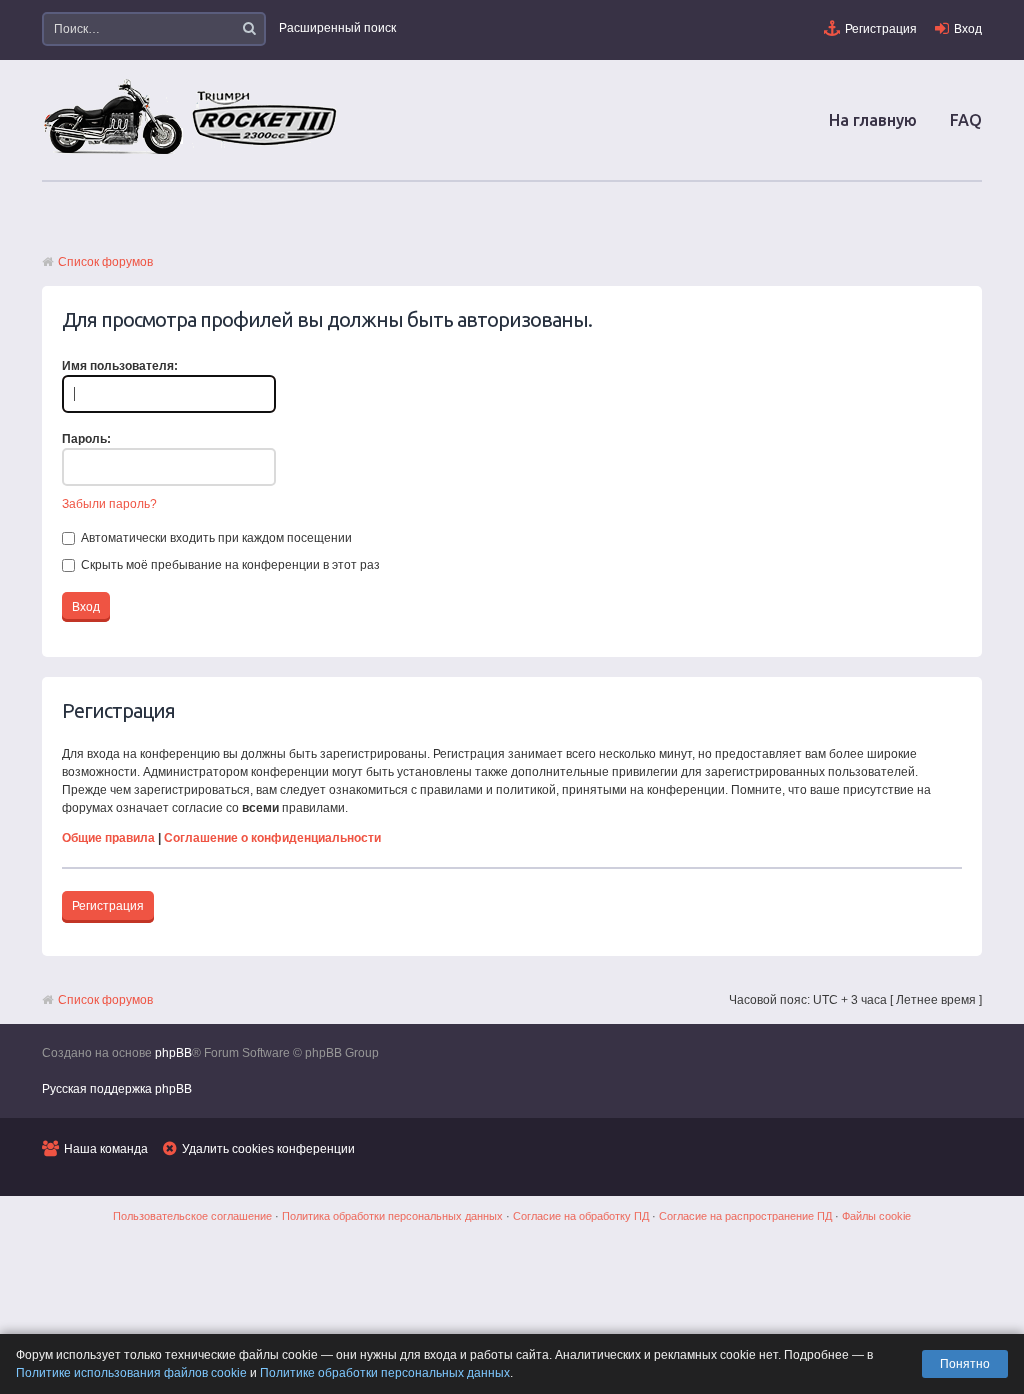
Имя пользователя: (120, 366)
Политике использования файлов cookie (131, 1373)
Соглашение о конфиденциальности (272, 838)
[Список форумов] (192, 153)
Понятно (965, 1364)
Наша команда (106, 1149)
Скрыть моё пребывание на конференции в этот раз (229, 565)
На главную (873, 120)
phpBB (173, 1053)
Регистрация (881, 29)
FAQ (966, 120)
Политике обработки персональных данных (385, 1373)
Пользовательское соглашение (192, 1216)
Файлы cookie (876, 1216)
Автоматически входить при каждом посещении (215, 538)
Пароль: (86, 439)
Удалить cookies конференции (268, 1149)
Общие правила (108, 838)
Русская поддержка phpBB (117, 1089)
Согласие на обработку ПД (581, 1216)
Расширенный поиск (337, 28)
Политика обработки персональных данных (392, 1216)
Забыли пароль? (109, 504)
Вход (968, 29)
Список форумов (105, 262)
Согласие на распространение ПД (745, 1216)
